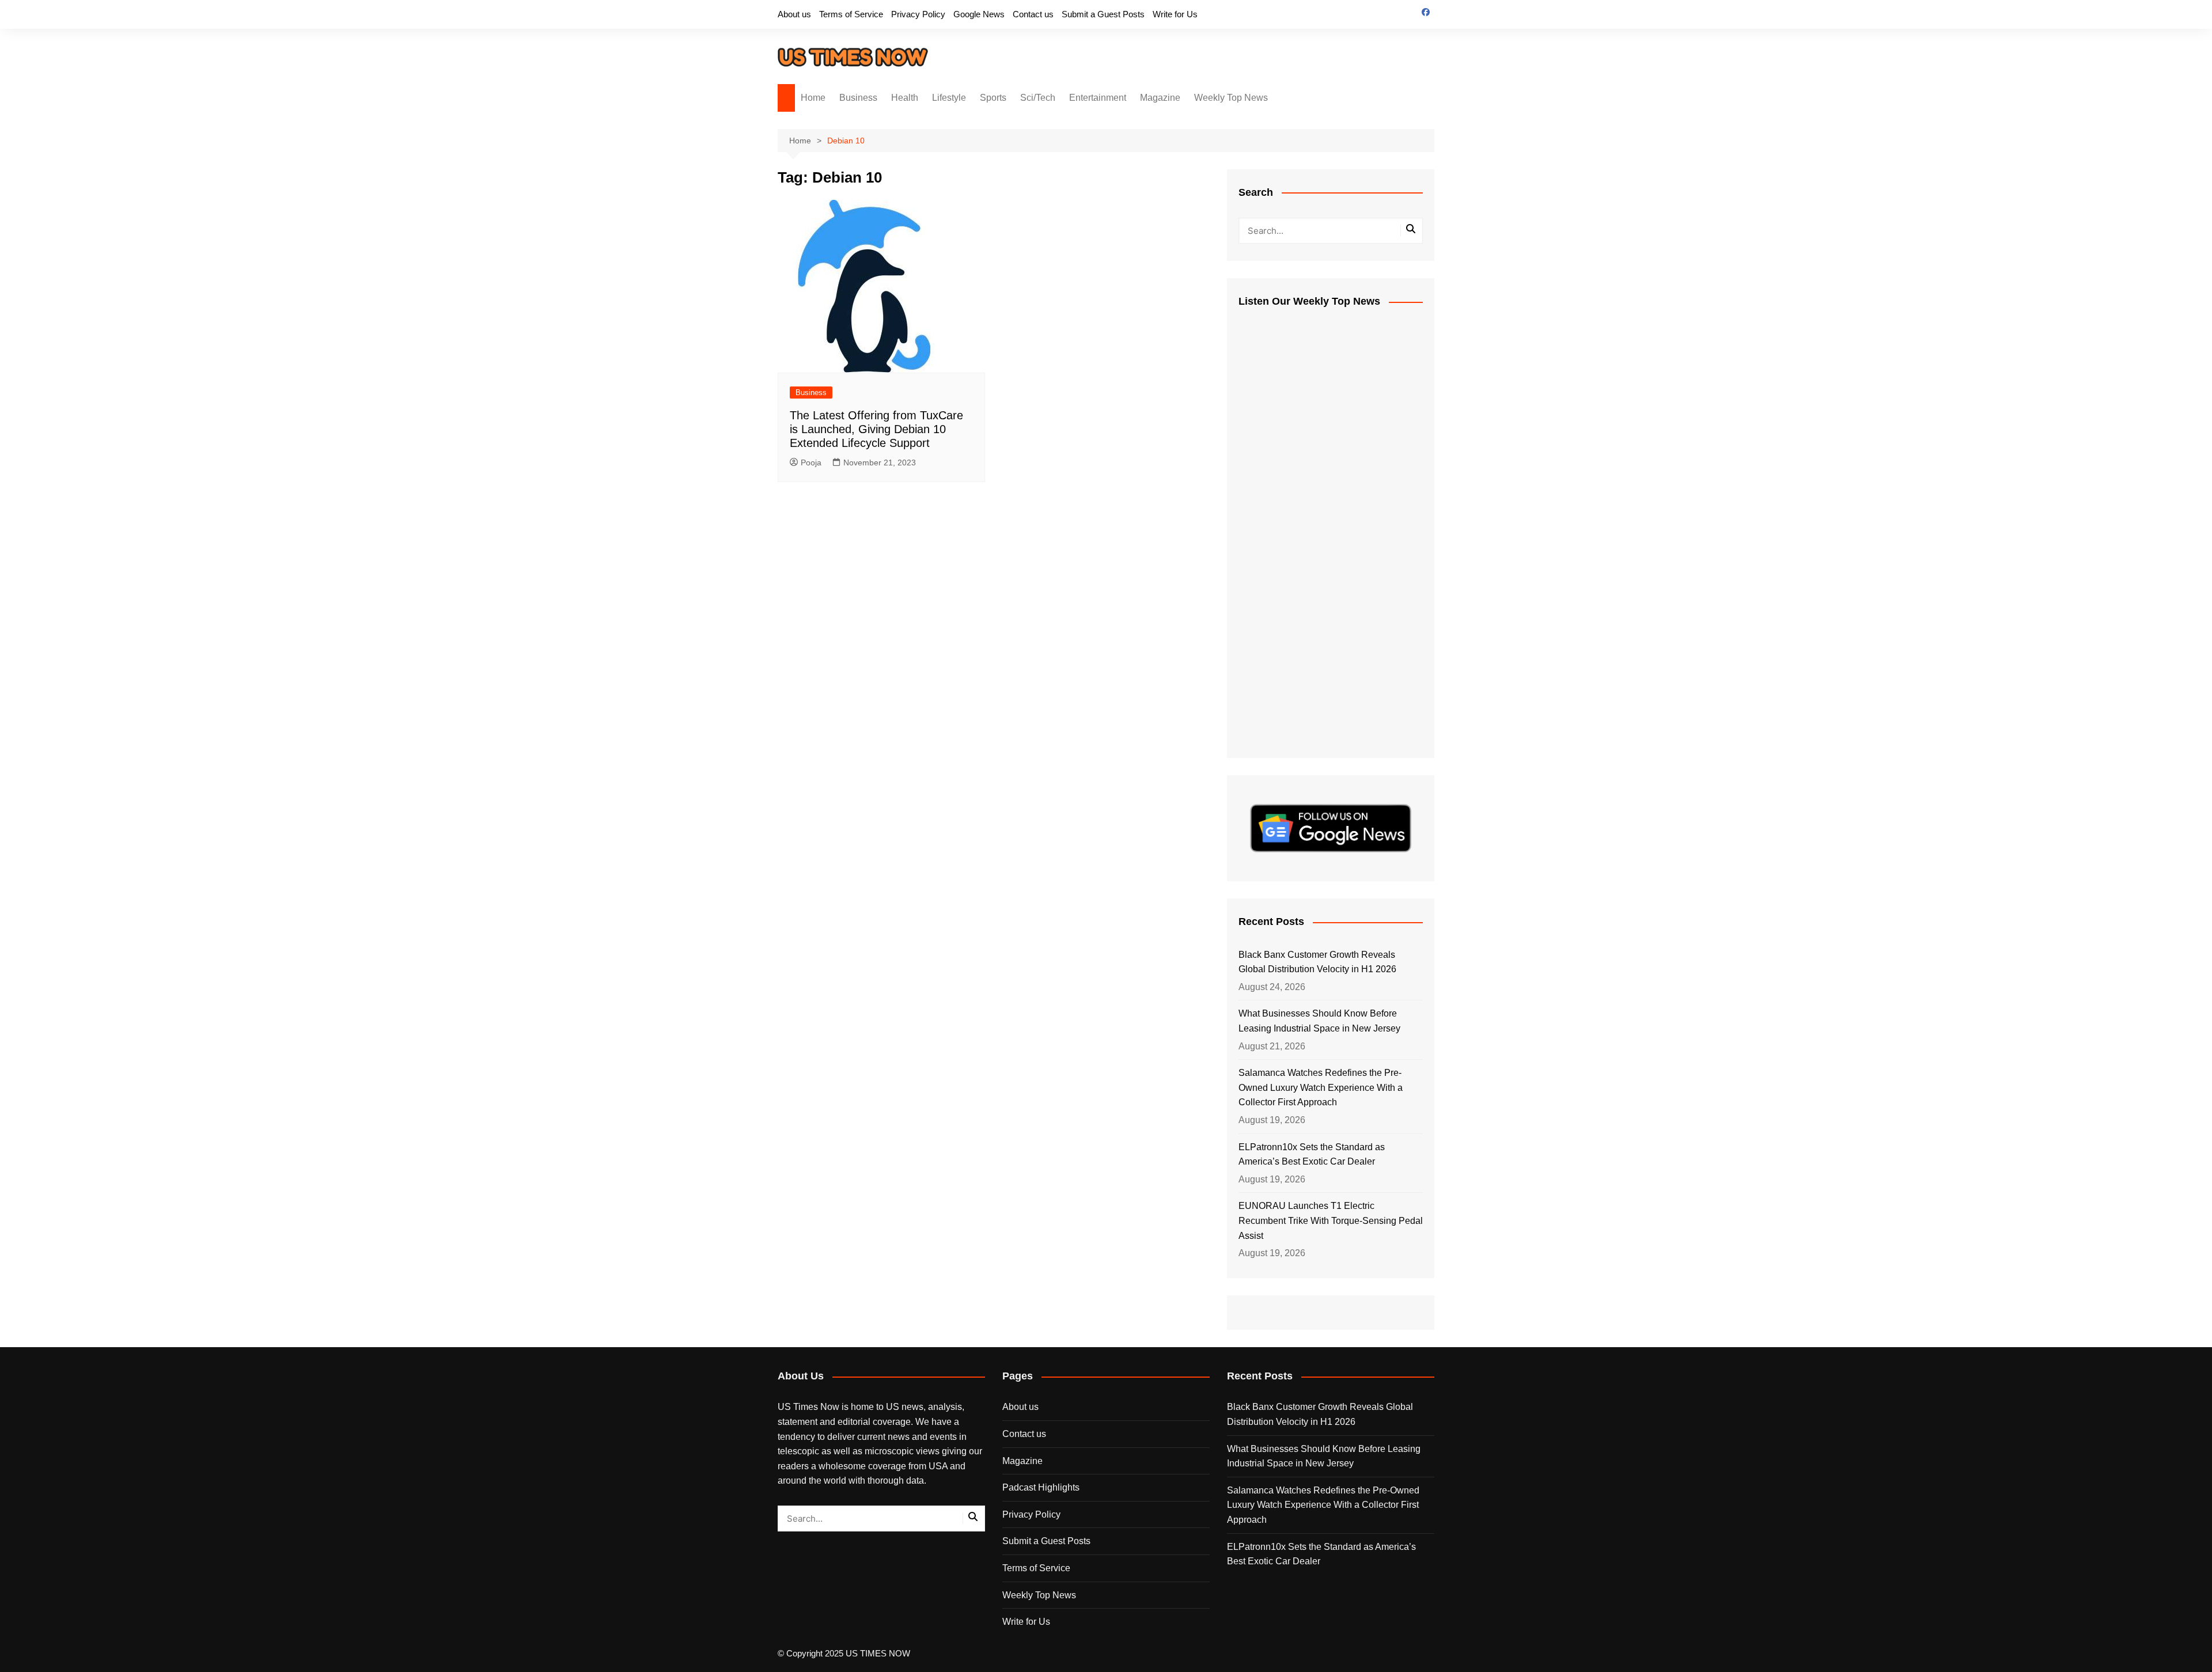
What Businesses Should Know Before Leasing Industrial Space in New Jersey (1319, 1021)
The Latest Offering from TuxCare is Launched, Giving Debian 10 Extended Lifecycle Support (876, 429)
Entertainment (1098, 98)
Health (905, 98)
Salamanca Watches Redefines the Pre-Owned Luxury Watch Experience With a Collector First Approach (1321, 1087)
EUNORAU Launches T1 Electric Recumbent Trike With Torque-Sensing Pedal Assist (1331, 1220)
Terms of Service (851, 14)
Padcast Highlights (1041, 1487)
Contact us (1033, 14)
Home (813, 98)
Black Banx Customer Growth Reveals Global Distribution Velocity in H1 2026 (1317, 962)
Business (858, 98)
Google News (979, 14)
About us (794, 14)
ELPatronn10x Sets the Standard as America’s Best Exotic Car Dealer (1312, 1155)
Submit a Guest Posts (1103, 14)
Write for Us (1175, 14)
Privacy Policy (918, 14)
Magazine (1160, 98)
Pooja (811, 462)
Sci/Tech (1038, 98)
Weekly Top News (1231, 98)
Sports (993, 98)
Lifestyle (949, 98)
